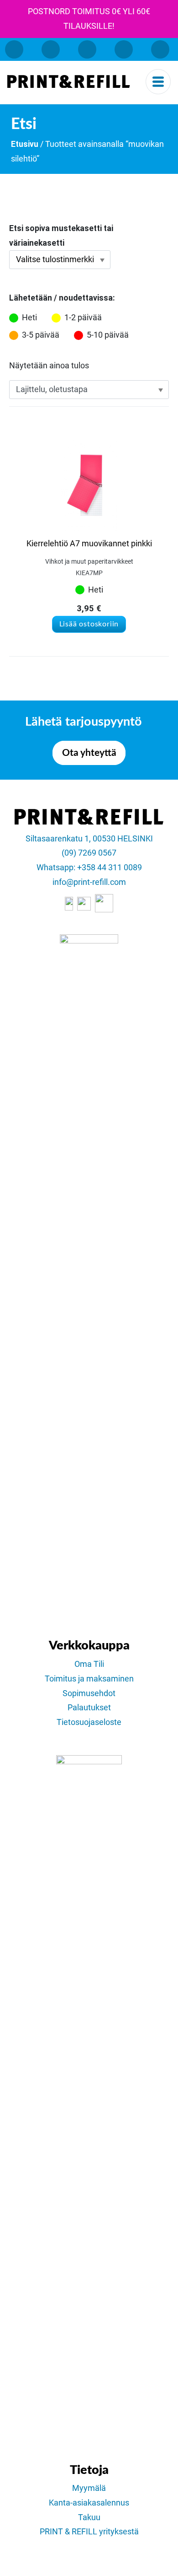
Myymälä (89, 2488)
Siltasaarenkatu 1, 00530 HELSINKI (89, 839)
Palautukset (89, 1708)
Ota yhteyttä (89, 753)
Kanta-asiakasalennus (89, 2503)
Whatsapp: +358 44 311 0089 (89, 868)
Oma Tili (89, 1664)
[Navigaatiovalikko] (158, 82)
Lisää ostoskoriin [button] (89, 624)
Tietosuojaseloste (89, 1722)
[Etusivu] (69, 81)
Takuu (89, 2517)
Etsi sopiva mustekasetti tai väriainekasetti (61, 236)
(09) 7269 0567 (89, 853)
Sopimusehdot (89, 1693)
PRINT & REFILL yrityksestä (89, 2532)
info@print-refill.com (89, 882)
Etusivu (25, 144)
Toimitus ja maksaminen (89, 1679)
